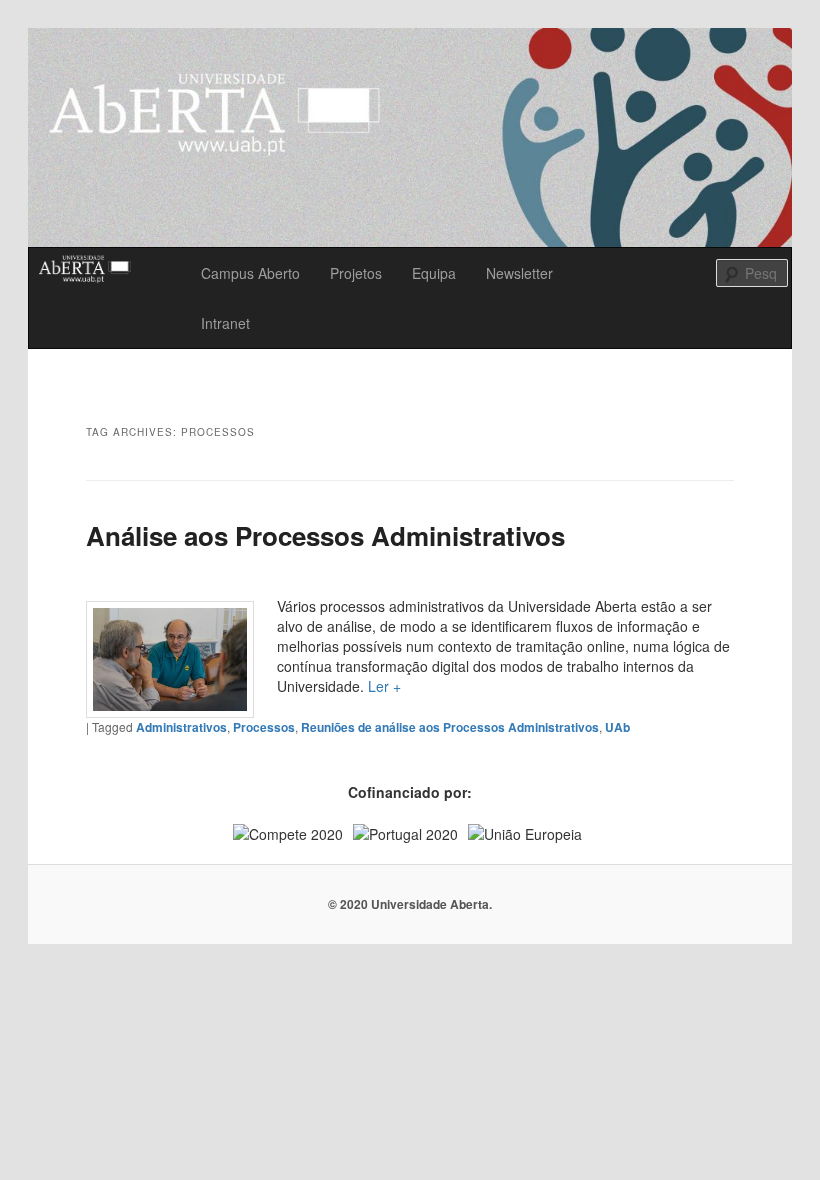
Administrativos (181, 727)
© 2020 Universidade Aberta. (410, 904)
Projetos (356, 273)
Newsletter (519, 273)
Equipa (434, 273)
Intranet (225, 323)
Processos (264, 727)
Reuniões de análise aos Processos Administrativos (450, 727)
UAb (617, 727)
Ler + (384, 686)
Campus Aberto (250, 273)
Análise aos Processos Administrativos (325, 535)
